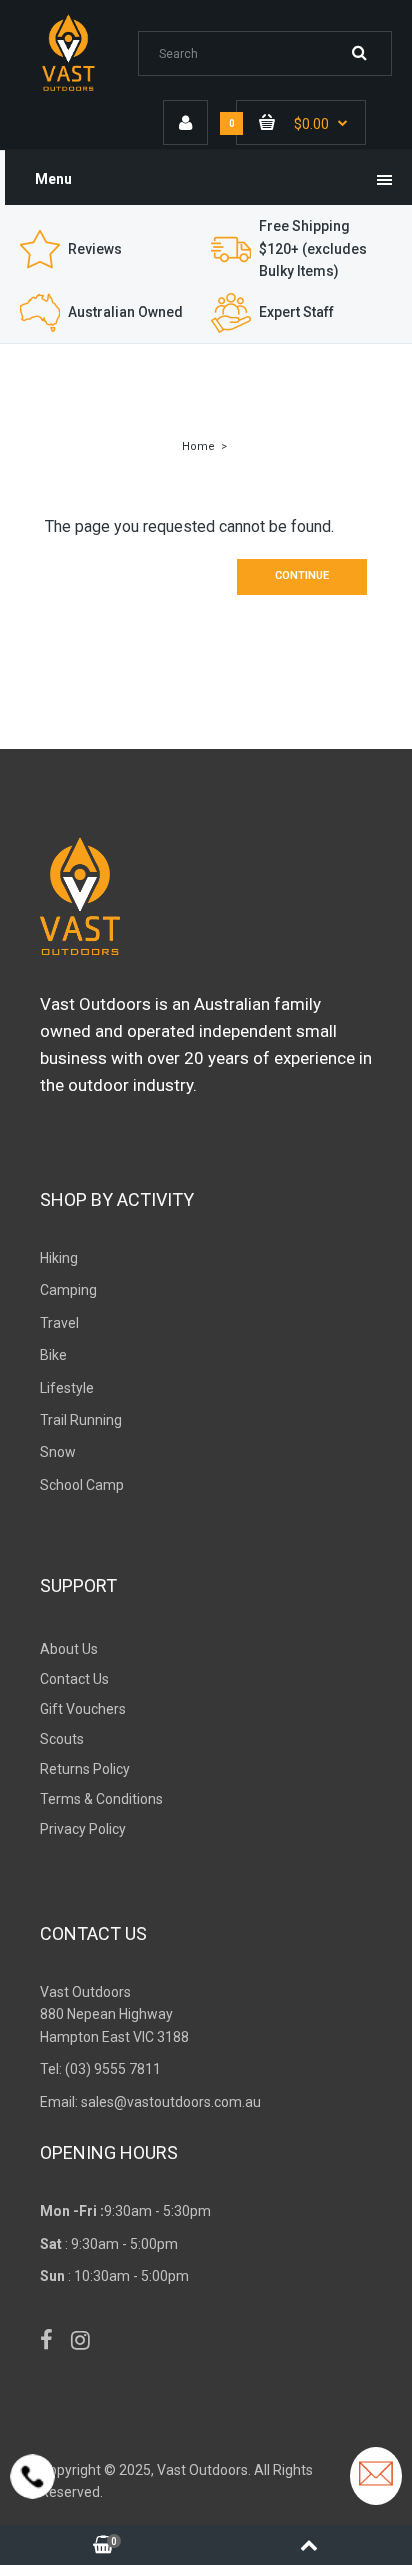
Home (198, 446)
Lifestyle (67, 1388)
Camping (68, 1290)
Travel (59, 1323)
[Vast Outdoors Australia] (81, 89)
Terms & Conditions (101, 1799)
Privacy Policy (83, 1829)
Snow (58, 1452)
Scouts (62, 1739)
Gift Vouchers (83, 1709)
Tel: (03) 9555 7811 (100, 2069)
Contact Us (74, 1679)
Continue (302, 575)
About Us (69, 1649)
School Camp (82, 1485)
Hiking (59, 1258)
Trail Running (81, 1420)
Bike (53, 1355)
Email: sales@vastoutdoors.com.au (150, 2102)
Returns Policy (85, 1769)
